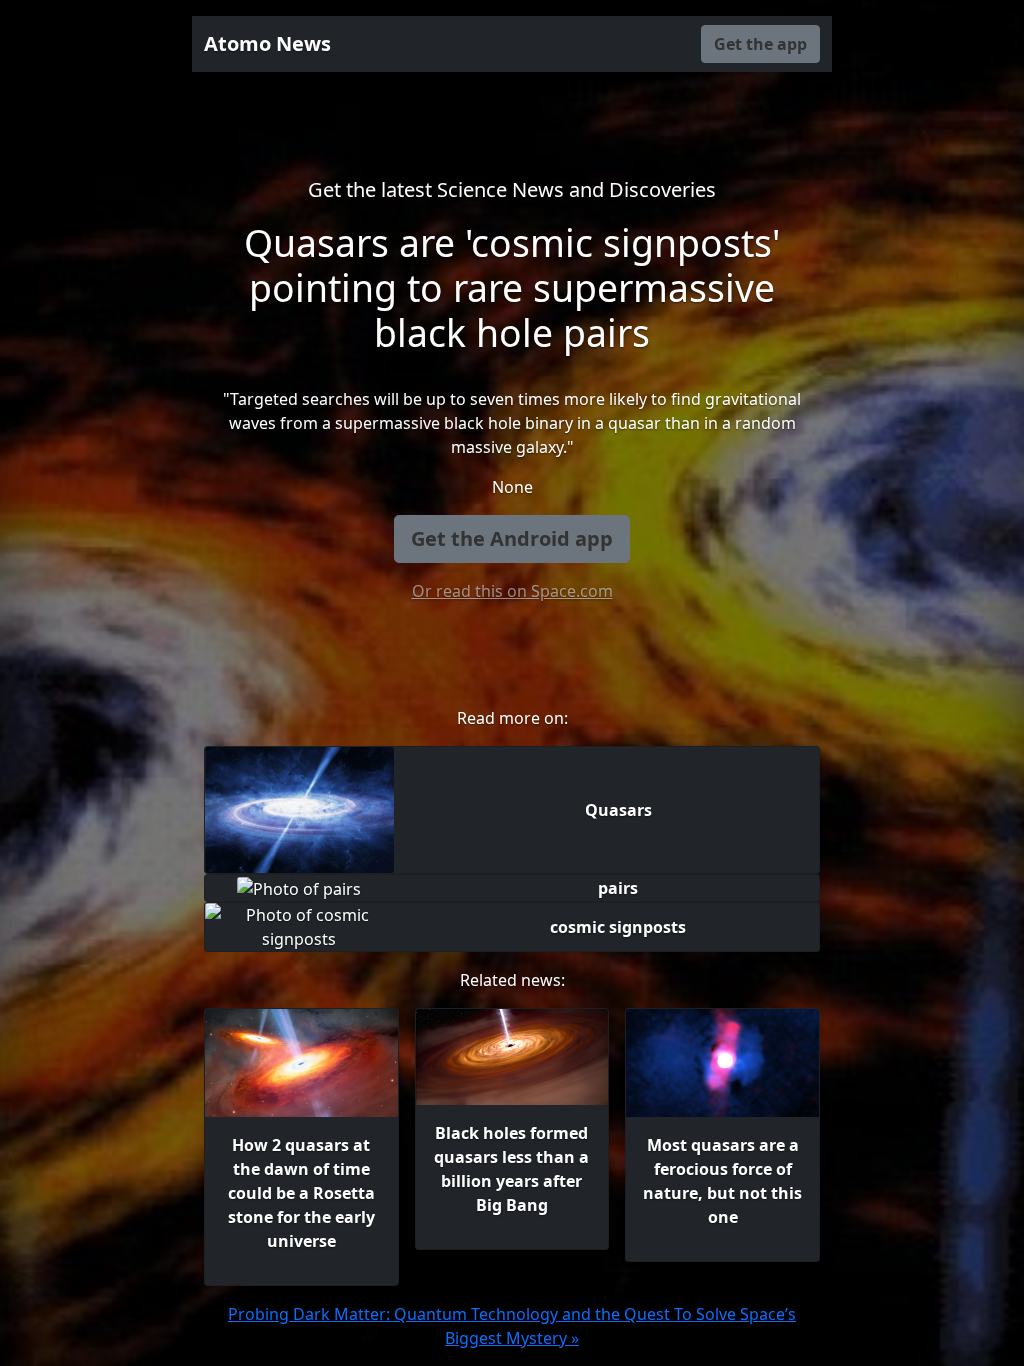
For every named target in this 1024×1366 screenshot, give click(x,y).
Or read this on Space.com (512, 591)
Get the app (760, 44)
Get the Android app (512, 538)
